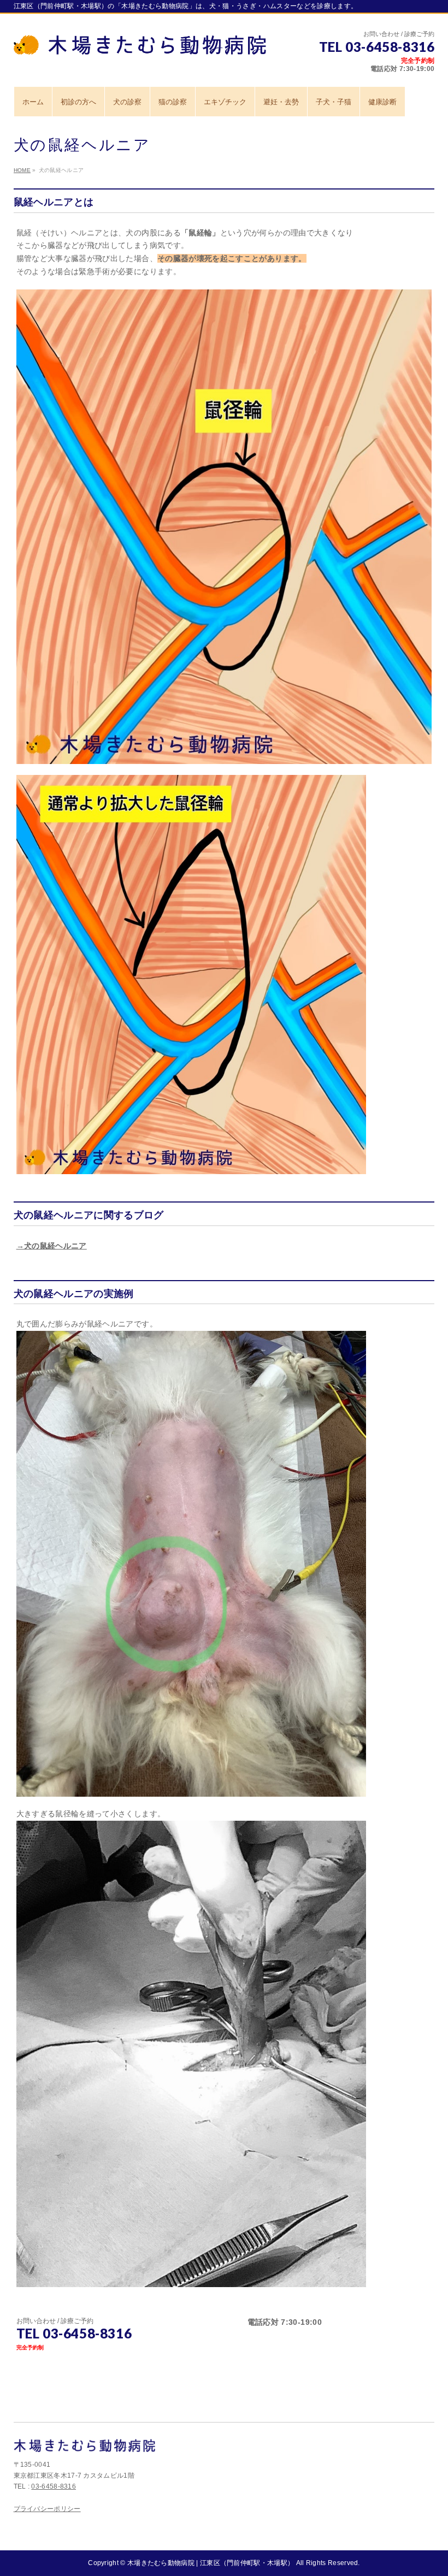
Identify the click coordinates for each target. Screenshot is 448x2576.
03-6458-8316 (54, 2486)
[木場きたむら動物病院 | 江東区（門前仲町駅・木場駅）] (140, 42)
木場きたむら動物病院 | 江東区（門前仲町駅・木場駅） (211, 2563)
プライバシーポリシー (47, 2509)
